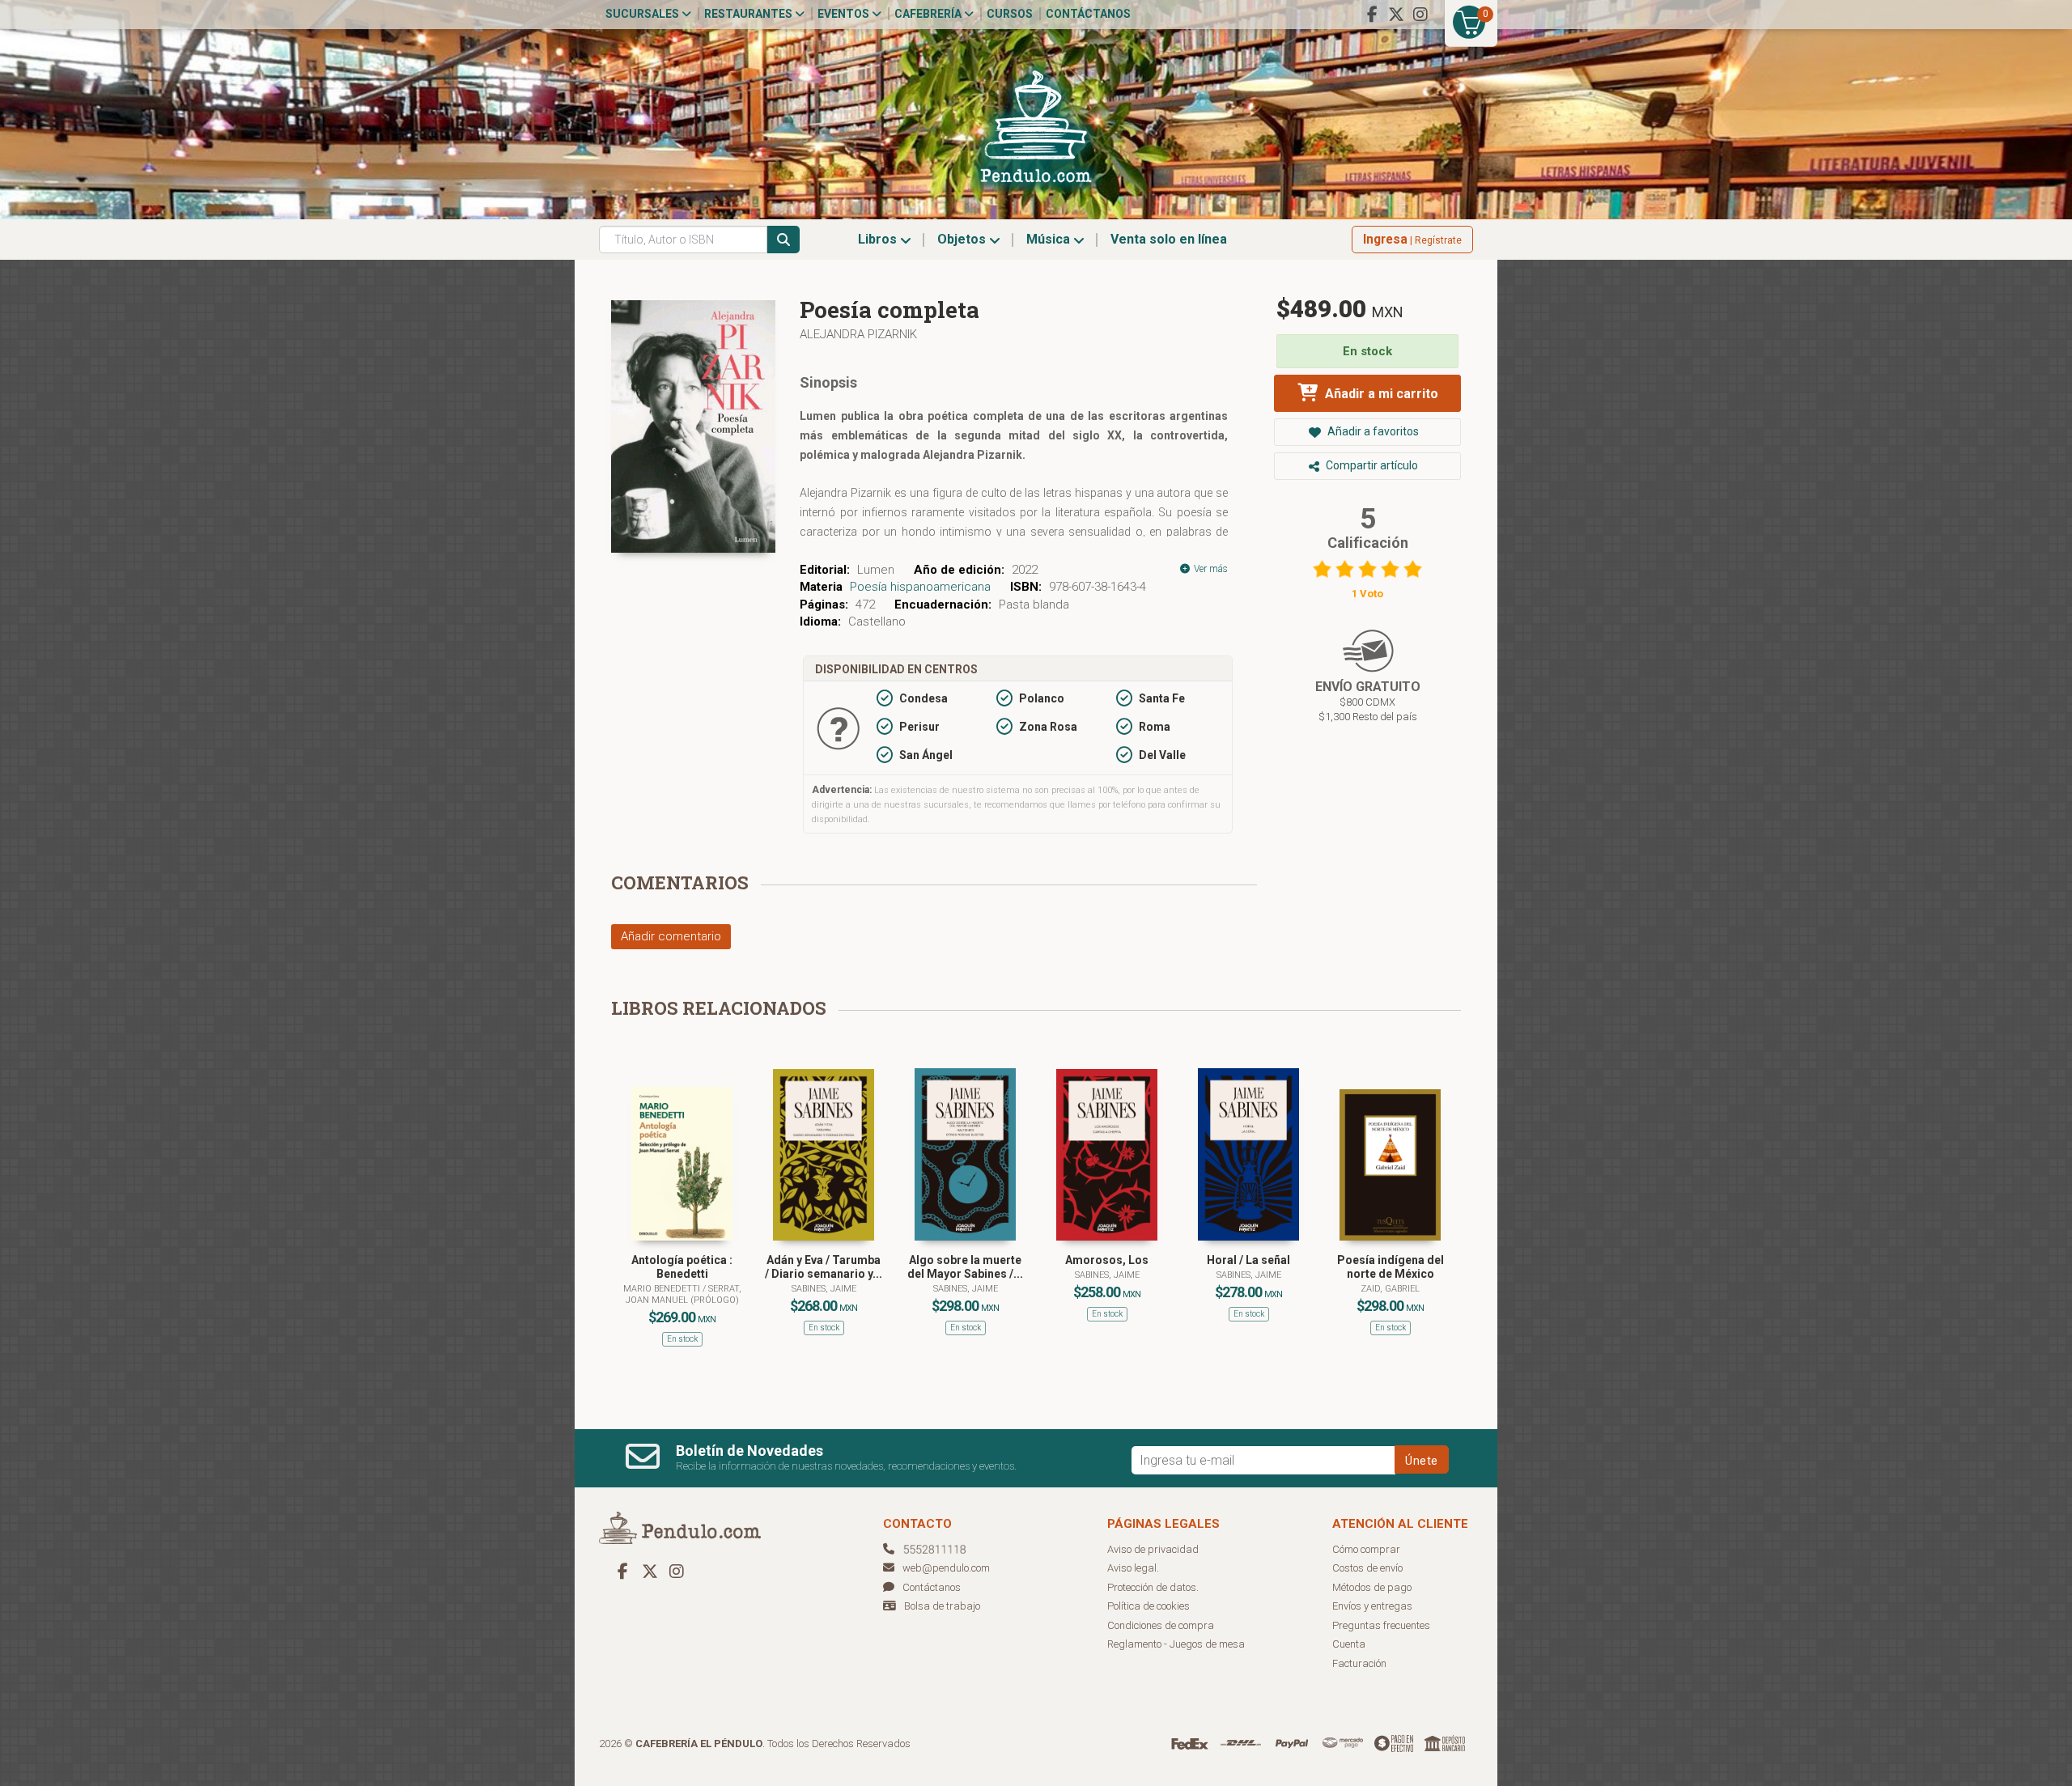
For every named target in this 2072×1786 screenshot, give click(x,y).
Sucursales (643, 14)
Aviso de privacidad (1153, 1549)
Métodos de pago (1372, 1587)
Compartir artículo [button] (1371, 465)
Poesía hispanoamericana (920, 587)
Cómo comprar (1366, 1549)
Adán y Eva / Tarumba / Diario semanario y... (824, 1267)
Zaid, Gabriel (1390, 1289)
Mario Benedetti (663, 1289)
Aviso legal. (1133, 1568)
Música (1050, 239)
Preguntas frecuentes (1381, 1625)
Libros (879, 239)
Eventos (845, 14)
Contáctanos (1088, 14)
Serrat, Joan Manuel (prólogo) (684, 1294)
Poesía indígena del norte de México (1391, 1267)
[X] (1396, 15)
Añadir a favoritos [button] (1372, 431)
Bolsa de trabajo (942, 1606)
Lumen (876, 570)
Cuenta (1349, 1644)
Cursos (1010, 14)
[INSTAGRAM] (1420, 15)
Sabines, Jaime (824, 1289)
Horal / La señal (1248, 1260)
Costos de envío (1367, 1568)
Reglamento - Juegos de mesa (1176, 1644)
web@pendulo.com (946, 1568)
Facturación (1359, 1663)
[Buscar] (783, 240)
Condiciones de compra (1161, 1625)
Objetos (963, 239)
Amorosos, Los (1107, 1260)
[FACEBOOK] (1372, 15)
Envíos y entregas (1372, 1606)
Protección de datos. (1153, 1587)
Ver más (1210, 569)
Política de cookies (1149, 1606)
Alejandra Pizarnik (858, 334)
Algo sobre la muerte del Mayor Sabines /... (965, 1267)
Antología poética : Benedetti (682, 1267)
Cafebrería (929, 14)
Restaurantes (749, 14)
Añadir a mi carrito (1380, 394)
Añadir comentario (671, 936)
